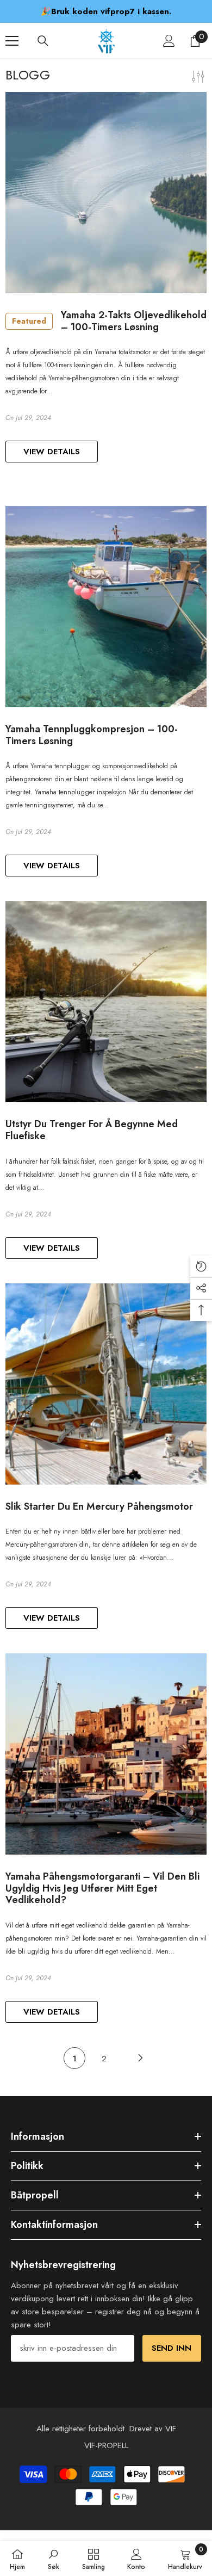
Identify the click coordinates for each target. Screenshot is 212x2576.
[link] (54, 2559)
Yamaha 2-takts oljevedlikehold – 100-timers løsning (109, 321)
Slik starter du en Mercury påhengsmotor (99, 1507)
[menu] (12, 41)
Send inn (172, 2348)
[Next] (141, 2058)
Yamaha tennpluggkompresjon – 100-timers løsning (92, 735)
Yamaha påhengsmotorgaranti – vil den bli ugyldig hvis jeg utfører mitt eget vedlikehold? (102, 1889)
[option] (106, 11)
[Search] (43, 41)
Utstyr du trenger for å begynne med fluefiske (92, 1130)
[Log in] (169, 41)
